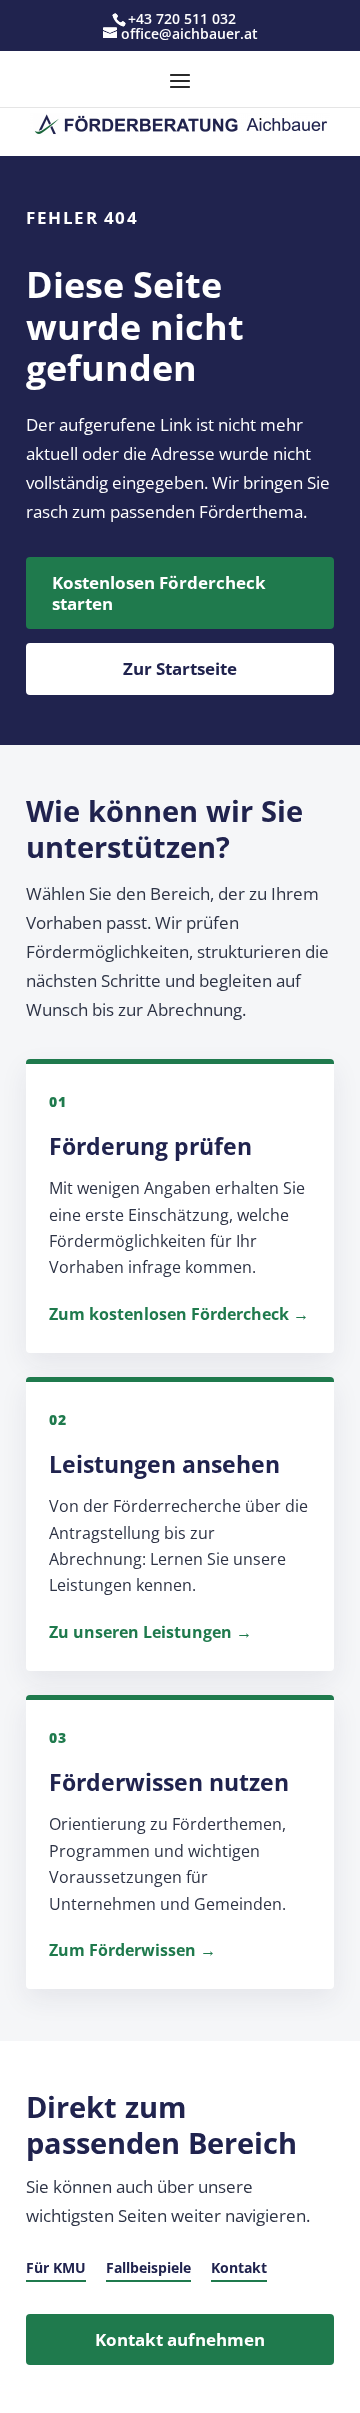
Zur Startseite (180, 668)
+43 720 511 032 (182, 18)
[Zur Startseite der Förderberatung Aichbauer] (180, 124)
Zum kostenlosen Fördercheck (169, 1314)
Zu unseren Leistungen (140, 1632)
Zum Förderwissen (122, 1950)
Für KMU (56, 2267)
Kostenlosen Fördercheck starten (159, 593)
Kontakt (239, 2267)
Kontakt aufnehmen (180, 2339)
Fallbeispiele (148, 2267)
